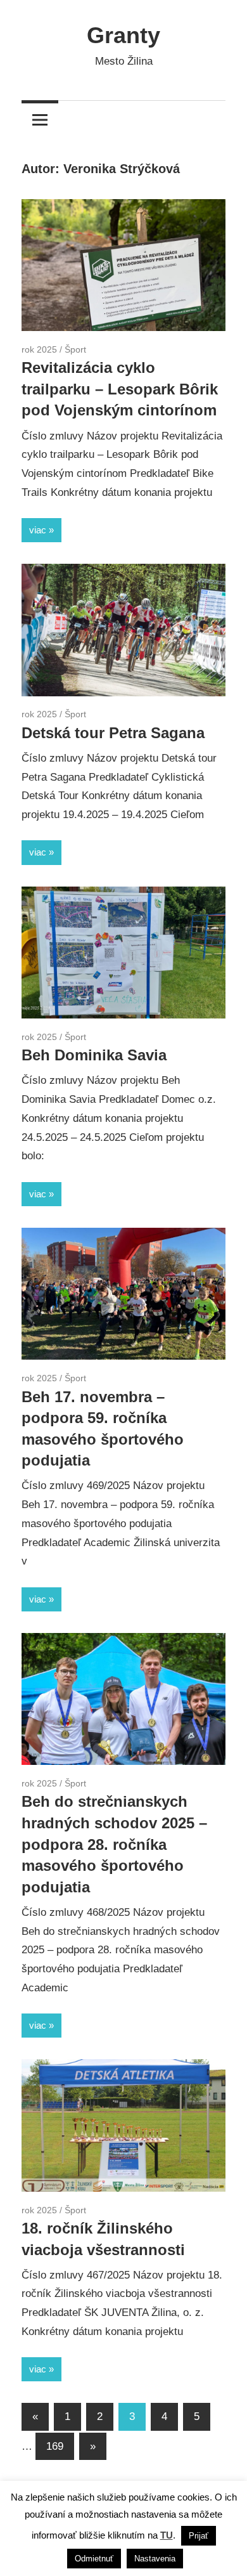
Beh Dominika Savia (94, 1055)
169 (55, 2446)
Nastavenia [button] (155, 2559)
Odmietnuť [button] (94, 2559)
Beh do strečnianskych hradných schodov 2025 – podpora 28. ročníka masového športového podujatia (114, 1844)
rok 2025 (39, 349)
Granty (123, 35)
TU (167, 2535)
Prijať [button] (199, 2536)
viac (38, 530)
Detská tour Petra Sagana (113, 733)
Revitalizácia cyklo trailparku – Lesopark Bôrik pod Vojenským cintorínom (120, 389)
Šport (75, 349)
